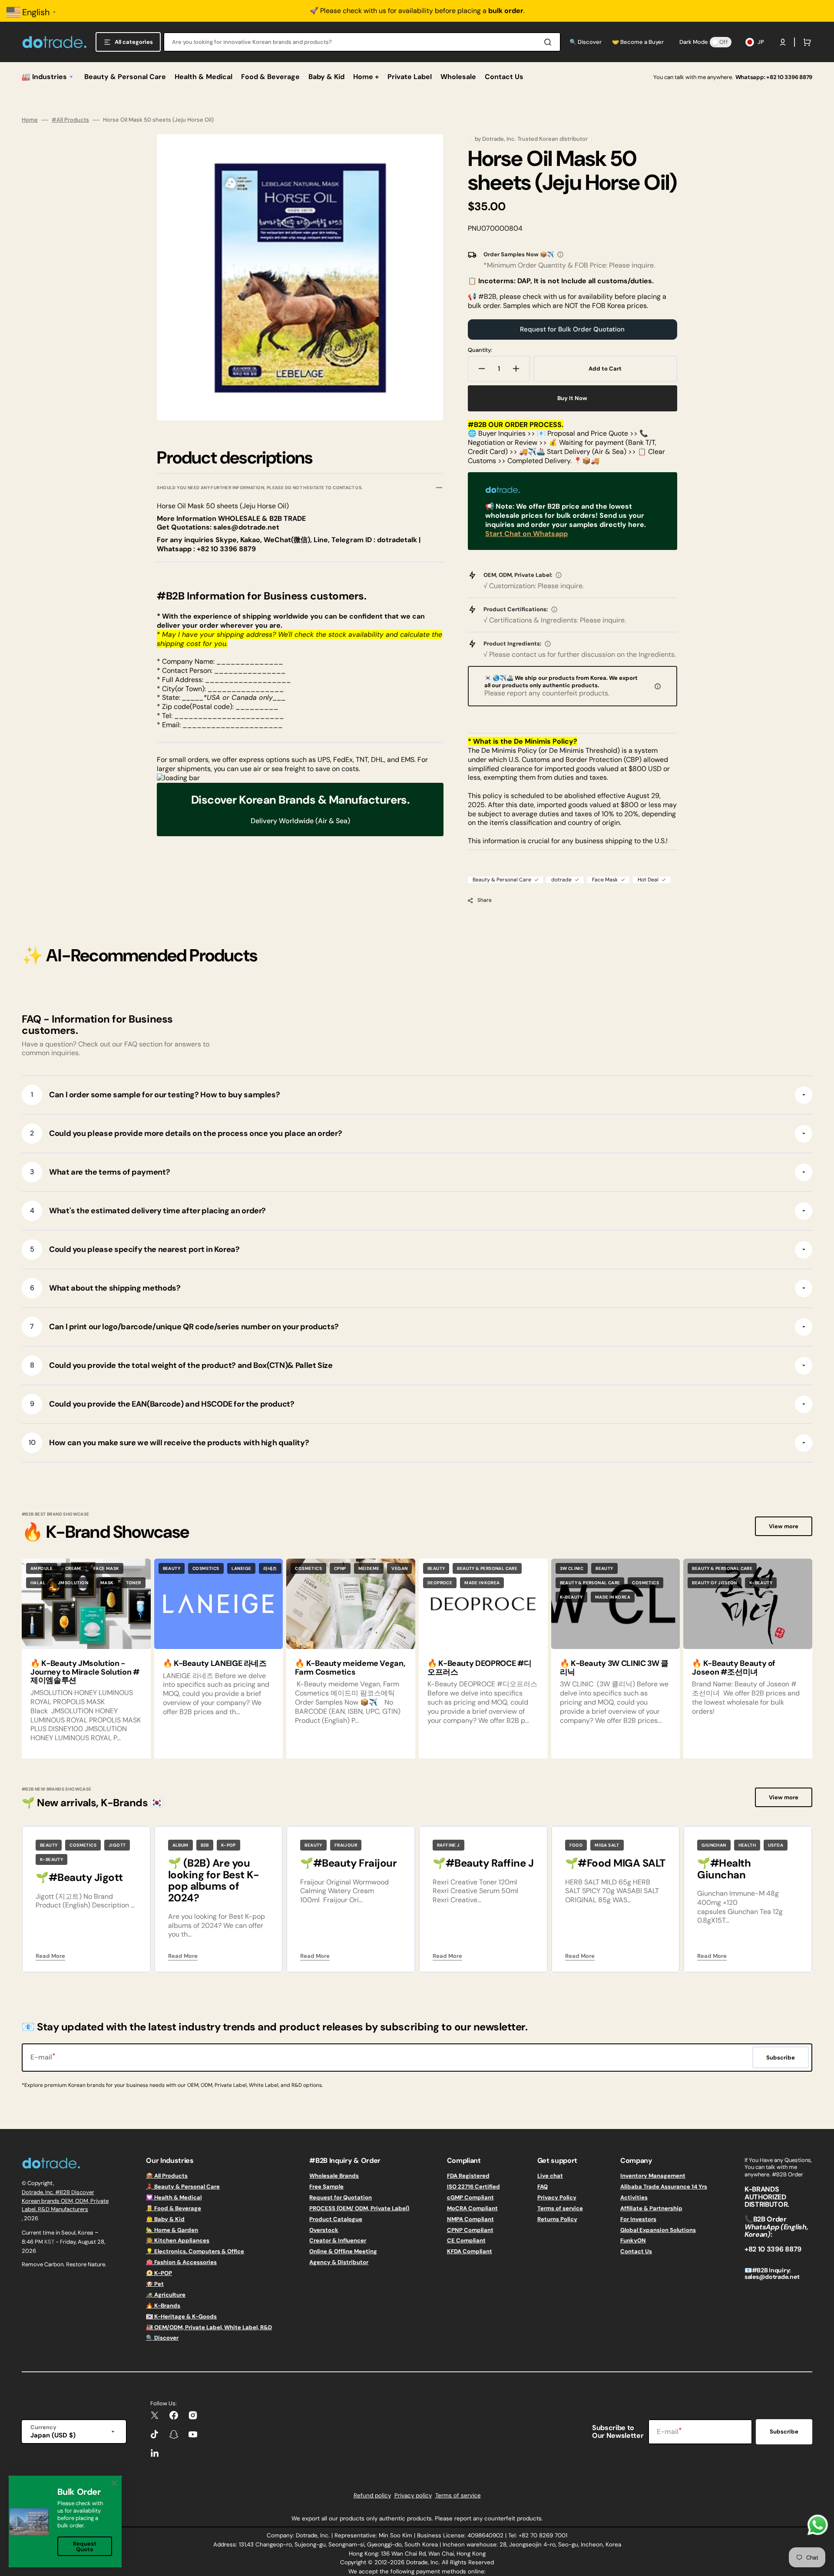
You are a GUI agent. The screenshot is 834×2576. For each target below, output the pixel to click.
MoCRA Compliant (472, 2208)
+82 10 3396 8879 (789, 77)
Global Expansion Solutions (658, 2230)
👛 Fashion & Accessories (181, 2262)
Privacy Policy (557, 2197)
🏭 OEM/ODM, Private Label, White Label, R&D (209, 2327)
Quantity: (480, 350)
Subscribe (784, 2432)
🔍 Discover (162, 2338)
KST (49, 2242)
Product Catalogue (336, 2219)
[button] (783, 42)
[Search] (549, 42)
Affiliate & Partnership (651, 2208)
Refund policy (372, 2495)
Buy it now (572, 398)
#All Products (70, 120)
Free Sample (326, 2187)
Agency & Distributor (339, 2262)
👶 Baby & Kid (165, 2219)
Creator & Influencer (338, 2240)
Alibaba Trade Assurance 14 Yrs (664, 2187)
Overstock (324, 2230)
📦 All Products (167, 2176)
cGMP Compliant (470, 2197)
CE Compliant (466, 2240)
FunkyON (633, 2240)
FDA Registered (468, 2176)
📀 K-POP (159, 2273)
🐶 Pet (155, 2284)
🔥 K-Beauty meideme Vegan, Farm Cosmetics (350, 1668)
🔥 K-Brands (163, 2306)
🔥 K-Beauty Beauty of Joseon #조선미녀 (734, 1668)
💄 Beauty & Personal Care (183, 2187)
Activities (634, 2197)
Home (30, 120)
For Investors (638, 2219)
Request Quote (85, 2546)
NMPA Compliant (470, 2219)
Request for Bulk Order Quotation (572, 329)
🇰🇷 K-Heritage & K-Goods (181, 2316)
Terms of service (560, 2208)
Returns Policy (557, 2219)
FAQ (543, 2187)
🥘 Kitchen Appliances (178, 2240)
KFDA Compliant (470, 2251)
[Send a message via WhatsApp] (818, 2525)
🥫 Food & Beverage (174, 2208)
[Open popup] (560, 255)
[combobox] (362, 42)
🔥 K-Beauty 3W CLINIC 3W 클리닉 (614, 1668)
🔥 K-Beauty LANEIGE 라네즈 (215, 1663)
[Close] (114, 2483)
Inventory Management (653, 2176)
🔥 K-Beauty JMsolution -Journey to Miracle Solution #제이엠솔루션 (85, 1672)
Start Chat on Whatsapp (526, 534)
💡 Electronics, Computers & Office (195, 2251)
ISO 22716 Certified (473, 2187)
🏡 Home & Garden (172, 2230)
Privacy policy (413, 2495)
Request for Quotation (341, 2197)
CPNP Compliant (470, 2230)
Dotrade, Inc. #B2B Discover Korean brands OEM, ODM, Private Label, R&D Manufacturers (65, 2201)
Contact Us (636, 2251)
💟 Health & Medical (174, 2197)
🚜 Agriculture (166, 2295)
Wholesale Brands (334, 2176)
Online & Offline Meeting (343, 2251)
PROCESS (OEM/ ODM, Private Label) (359, 2208)
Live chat (550, 2176)
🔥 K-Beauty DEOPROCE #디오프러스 (480, 1668)
